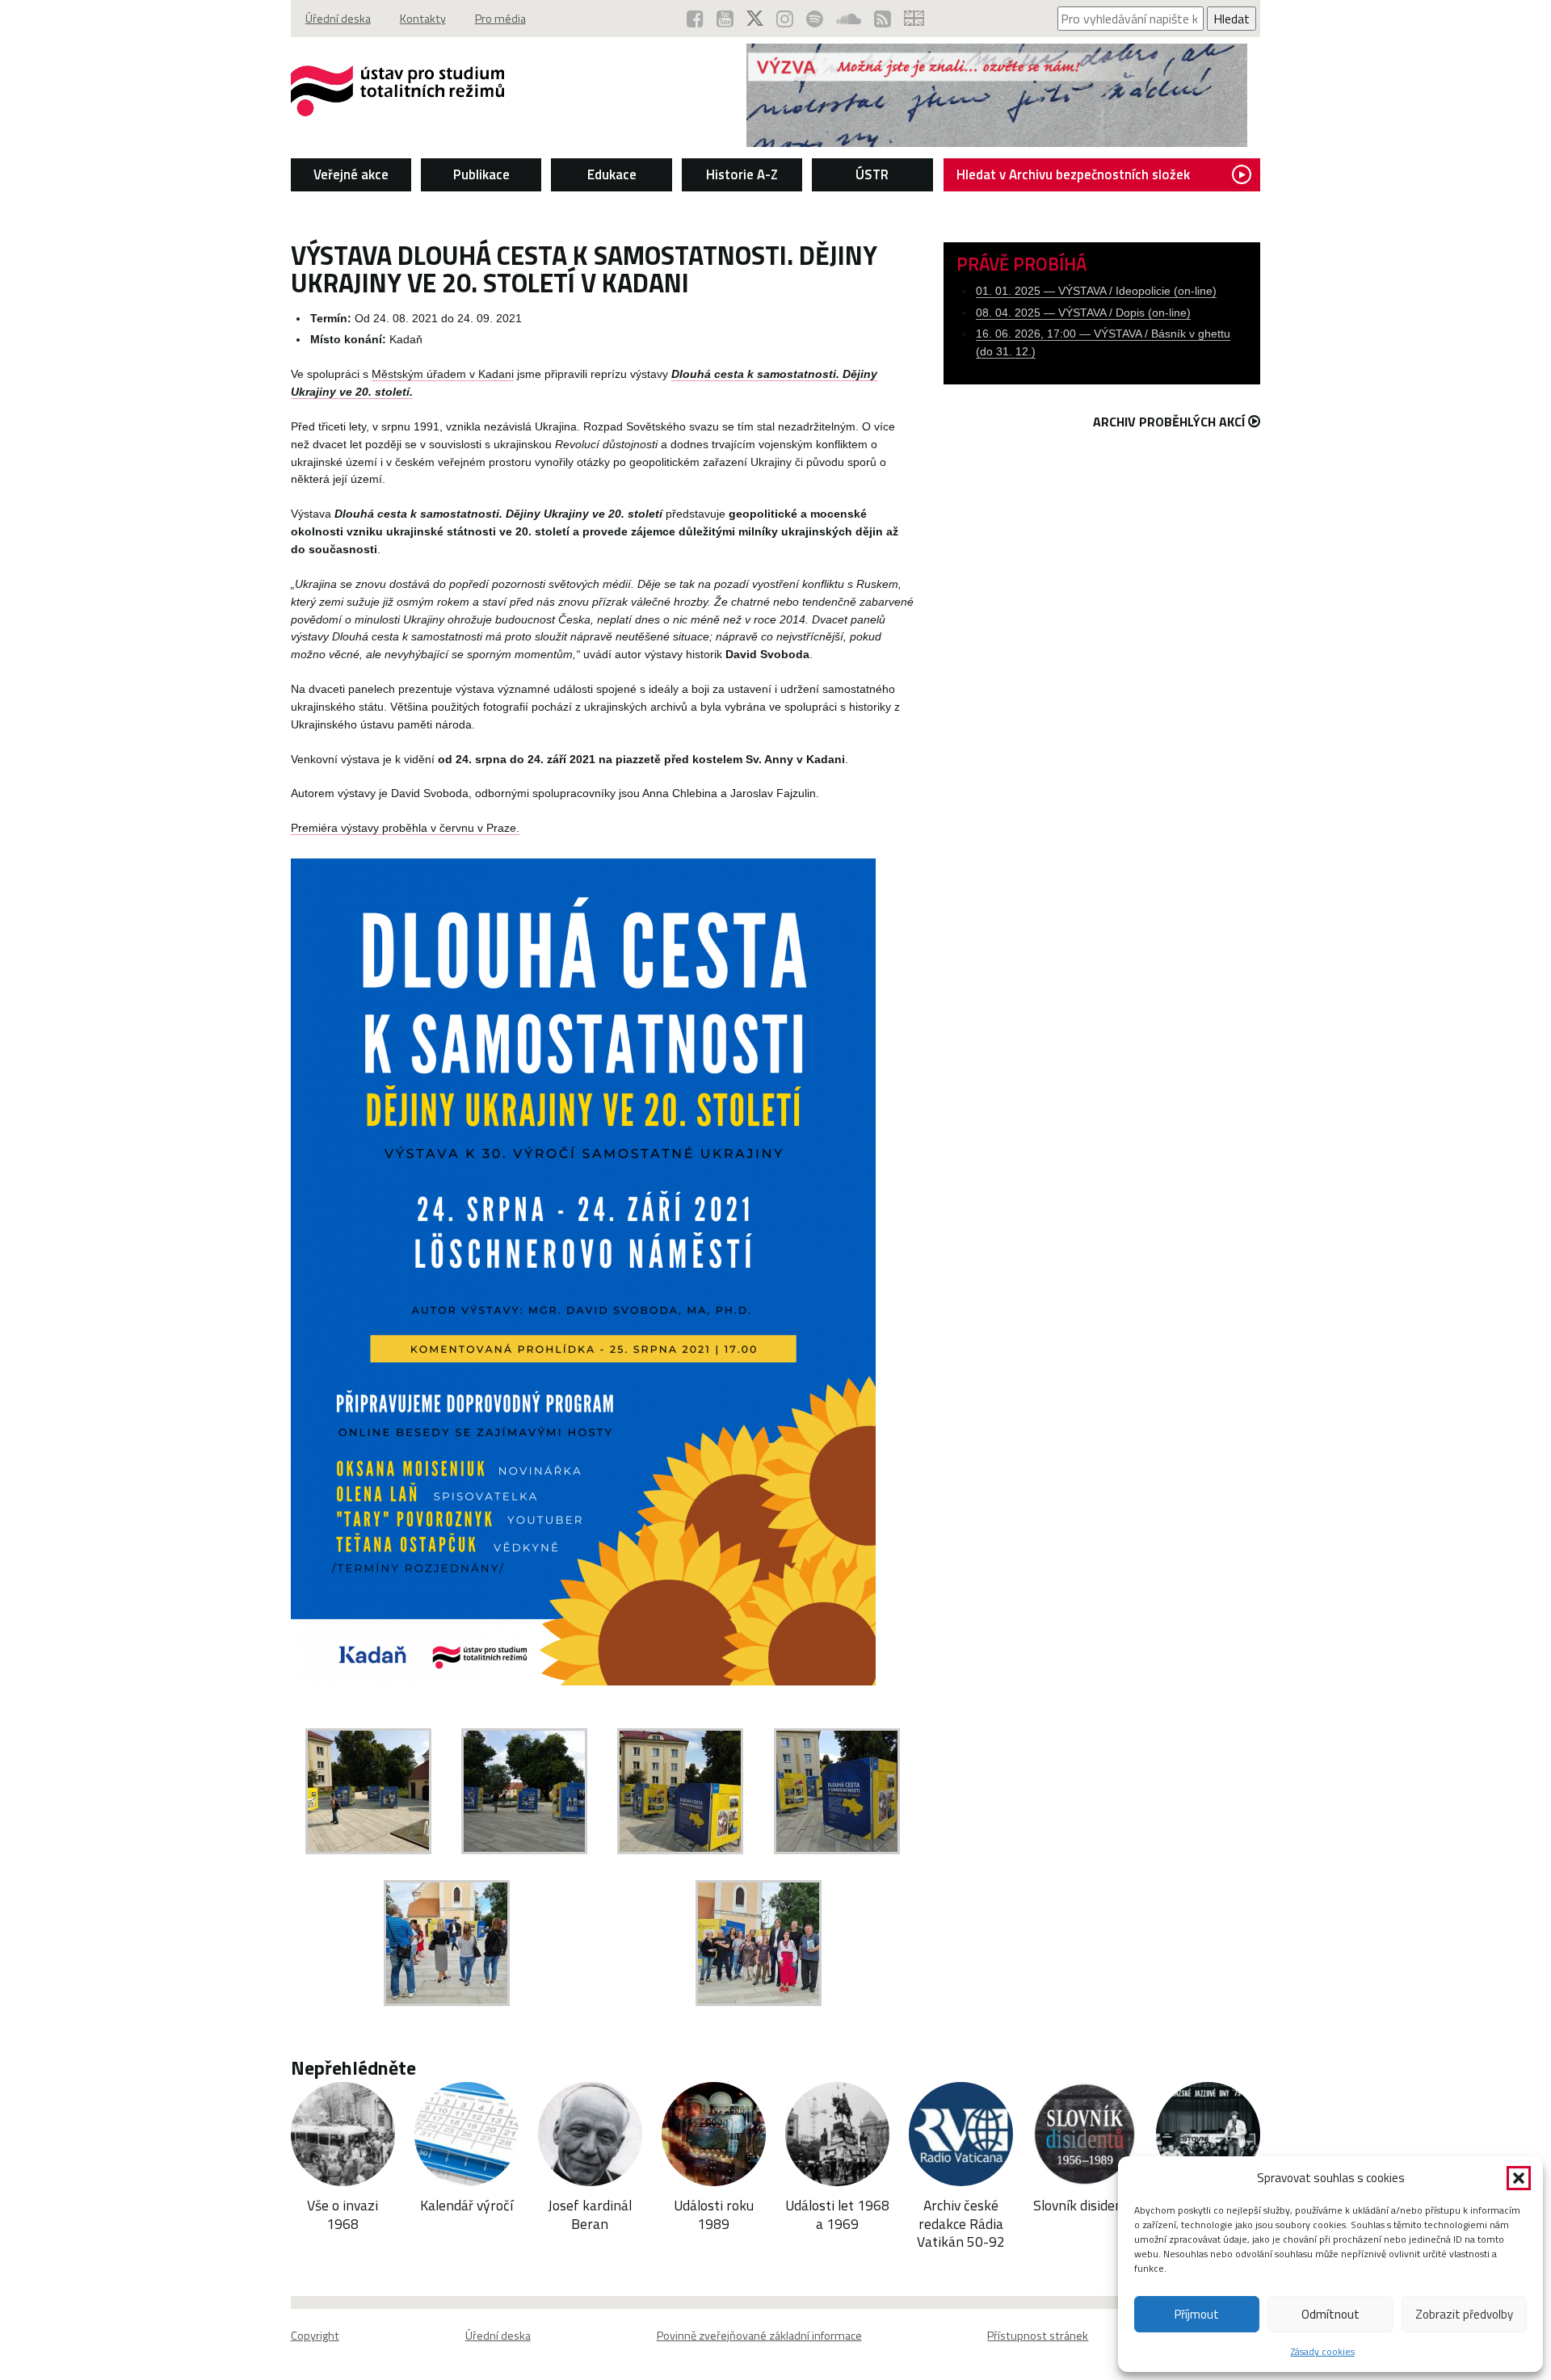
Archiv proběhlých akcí (1169, 422)
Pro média (500, 19)
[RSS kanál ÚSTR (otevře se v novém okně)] (883, 19)
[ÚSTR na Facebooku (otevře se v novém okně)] (695, 19)
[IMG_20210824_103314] (524, 1849)
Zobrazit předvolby (1464, 2314)
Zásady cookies (1323, 2351)
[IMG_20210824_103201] (680, 1849)
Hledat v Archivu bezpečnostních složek (1073, 174)
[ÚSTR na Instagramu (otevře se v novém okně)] (785, 19)
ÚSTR (872, 174)
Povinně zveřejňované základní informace (759, 2336)
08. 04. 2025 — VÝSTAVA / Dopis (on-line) (1083, 313)
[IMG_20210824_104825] (368, 1849)
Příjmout (1197, 2314)
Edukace (612, 174)
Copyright (315, 2336)
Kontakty (423, 19)
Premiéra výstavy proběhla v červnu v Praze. (405, 828)
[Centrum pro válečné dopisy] (997, 142)
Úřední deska (338, 19)
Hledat (1232, 19)
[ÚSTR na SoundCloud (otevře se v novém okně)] (849, 19)
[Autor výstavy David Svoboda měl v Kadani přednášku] (759, 2001)
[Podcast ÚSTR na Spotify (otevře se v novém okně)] (815, 19)
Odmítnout (1330, 2314)
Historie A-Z (742, 174)
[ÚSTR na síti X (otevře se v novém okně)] (755, 19)
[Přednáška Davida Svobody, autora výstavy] (447, 2001)
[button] (1519, 2178)
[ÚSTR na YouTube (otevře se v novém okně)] (725, 19)
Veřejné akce (351, 174)
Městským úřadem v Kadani (443, 374)
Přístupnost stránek (1038, 2336)
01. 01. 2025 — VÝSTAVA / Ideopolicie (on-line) (1096, 291)
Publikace (481, 174)
